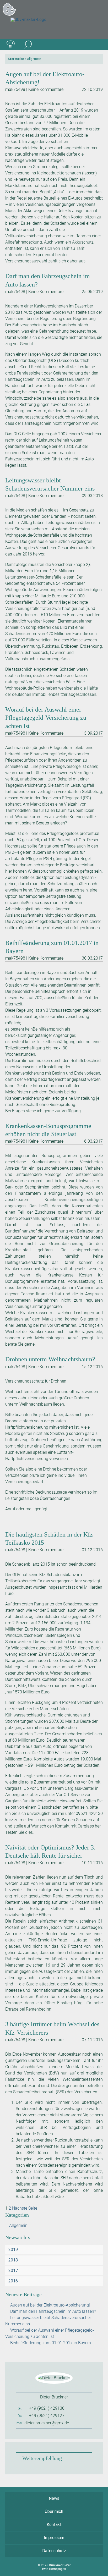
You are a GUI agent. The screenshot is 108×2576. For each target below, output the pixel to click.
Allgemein (18, 2225)
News (54, 2498)
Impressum (54, 2538)
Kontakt (54, 2525)
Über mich (54, 2511)
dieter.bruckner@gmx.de (47, 2423)
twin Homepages (54, 2569)
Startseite (16, 59)
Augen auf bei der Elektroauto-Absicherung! (50, 2305)
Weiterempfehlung (42, 2458)
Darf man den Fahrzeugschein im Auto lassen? (53, 2311)
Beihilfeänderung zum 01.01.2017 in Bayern (51, 2343)
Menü (97, 45)
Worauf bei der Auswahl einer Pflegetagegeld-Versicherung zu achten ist (46, 718)
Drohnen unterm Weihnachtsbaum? (50, 1359)
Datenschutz (54, 2551)
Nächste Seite (25, 2208)
